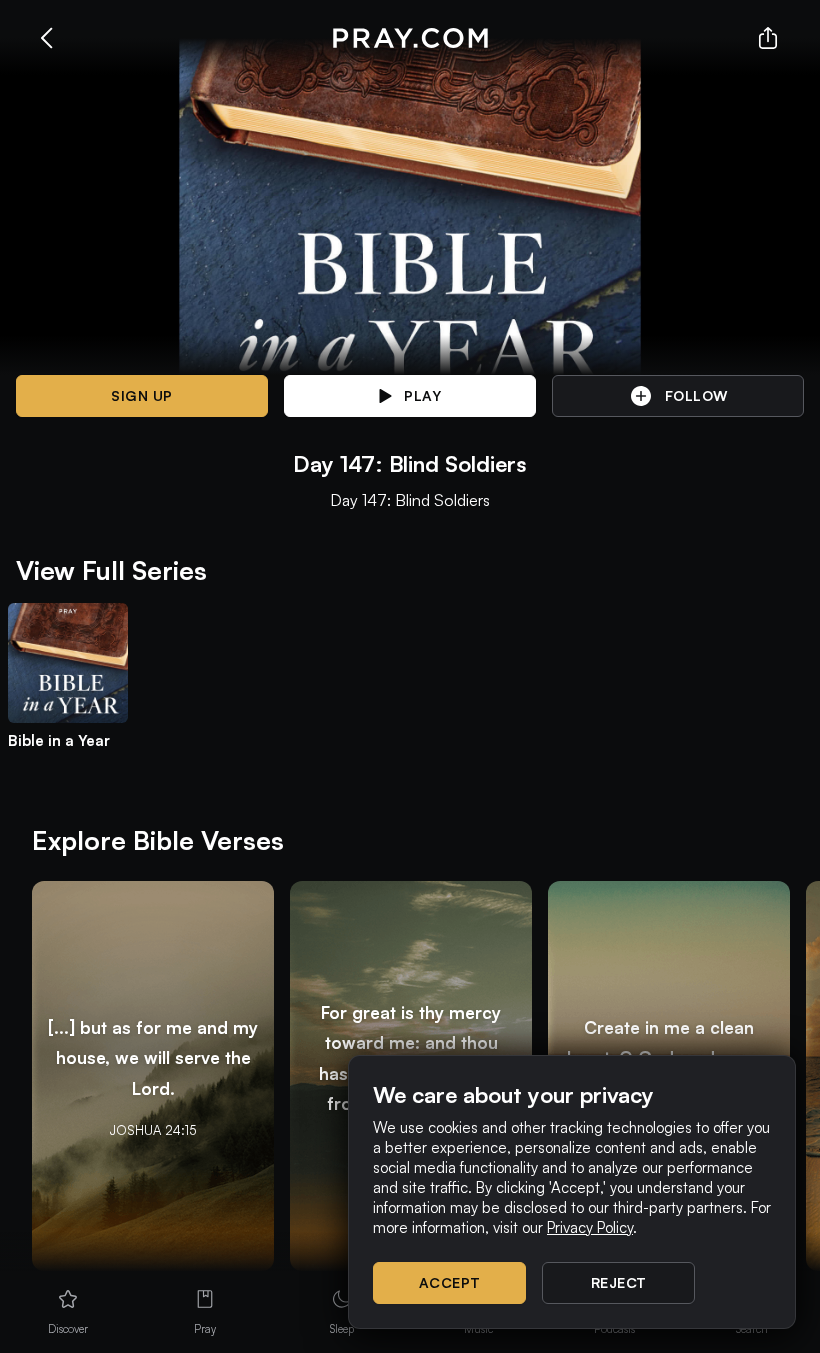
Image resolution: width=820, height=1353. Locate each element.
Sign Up (142, 395)
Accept (450, 1282)
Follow (696, 395)
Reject (619, 1282)
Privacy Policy (590, 1227)
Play (422, 395)
